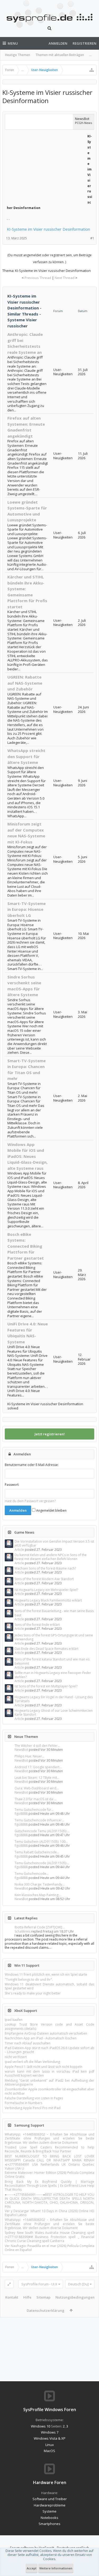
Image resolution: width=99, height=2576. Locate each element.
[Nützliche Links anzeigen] (92, 70)
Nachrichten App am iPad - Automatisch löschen (41, 2038)
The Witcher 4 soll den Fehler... (37, 1746)
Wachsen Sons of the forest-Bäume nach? (45, 1568)
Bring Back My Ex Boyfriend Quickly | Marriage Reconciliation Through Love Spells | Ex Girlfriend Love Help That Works (49, 2186)
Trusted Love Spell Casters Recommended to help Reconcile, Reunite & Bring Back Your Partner (49, 2149)
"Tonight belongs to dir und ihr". (29, 1979)
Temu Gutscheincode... (32, 1874)
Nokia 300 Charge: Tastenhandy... (39, 1884)
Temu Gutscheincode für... (34, 1810)
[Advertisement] (46, 166)
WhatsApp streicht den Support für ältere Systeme (26, 756)
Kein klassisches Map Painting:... (38, 1895)
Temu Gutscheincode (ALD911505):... (42, 1863)
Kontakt (12, 2297)
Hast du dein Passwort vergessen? (30, 1501)
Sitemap (43, 2297)
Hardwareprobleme (50, 2505)
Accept (32, 2568)
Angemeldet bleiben (51, 1510)
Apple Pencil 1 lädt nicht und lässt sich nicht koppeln (44, 2067)
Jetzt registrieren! (50, 1434)
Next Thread (65, 278)
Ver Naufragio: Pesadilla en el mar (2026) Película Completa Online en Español (49, 2248)
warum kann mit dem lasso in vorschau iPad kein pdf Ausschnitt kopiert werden (49, 2073)
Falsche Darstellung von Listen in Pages (34, 2098)
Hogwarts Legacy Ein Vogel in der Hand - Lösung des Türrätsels (54, 1699)
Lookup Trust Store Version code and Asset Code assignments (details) (49, 2026)
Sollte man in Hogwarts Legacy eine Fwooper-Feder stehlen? (53, 1675)
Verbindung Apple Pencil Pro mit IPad (33, 2108)
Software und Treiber (50, 2499)
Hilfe (27, 2297)
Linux (50, 2445)
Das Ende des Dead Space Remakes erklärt (46, 1649)
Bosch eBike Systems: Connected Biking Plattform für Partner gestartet (26, 1246)
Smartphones (49, 2524)
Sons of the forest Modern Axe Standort (44, 1579)
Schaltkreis (22, 1931)
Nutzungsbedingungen (75, 2297)
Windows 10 (41, 2426)
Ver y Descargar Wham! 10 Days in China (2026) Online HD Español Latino (49, 2213)
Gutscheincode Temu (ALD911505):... (42, 1831)
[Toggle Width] (9, 2284)
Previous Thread (38, 278)
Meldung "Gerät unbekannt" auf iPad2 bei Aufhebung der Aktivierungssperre (49, 2082)
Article (19, 1550)
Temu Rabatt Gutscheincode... (37, 1852)
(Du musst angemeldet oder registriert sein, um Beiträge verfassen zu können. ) (49, 259)
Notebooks (49, 2518)
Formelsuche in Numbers (23, 2103)
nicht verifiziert (16, 2057)
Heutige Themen (18, 55)
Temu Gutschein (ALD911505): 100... (41, 1842)
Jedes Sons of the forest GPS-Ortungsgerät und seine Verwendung (54, 1637)
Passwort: (12, 1485)
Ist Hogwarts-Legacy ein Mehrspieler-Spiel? (46, 1590)
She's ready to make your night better (33, 1993)
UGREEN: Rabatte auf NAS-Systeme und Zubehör (25, 683)
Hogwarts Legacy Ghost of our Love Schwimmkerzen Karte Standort (54, 1712)
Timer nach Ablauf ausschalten (28, 2043)
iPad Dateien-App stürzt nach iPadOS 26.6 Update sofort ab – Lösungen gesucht (49, 2050)
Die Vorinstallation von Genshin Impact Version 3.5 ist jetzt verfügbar (54, 1543)
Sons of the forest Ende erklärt (37, 1625)
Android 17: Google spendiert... (38, 1767)
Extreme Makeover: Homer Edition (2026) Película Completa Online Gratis (49, 2175)
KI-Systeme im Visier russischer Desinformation (48, 229)
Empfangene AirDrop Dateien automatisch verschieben (46, 2033)
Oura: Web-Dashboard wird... (37, 1788)
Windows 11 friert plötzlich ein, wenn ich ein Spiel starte (46, 1974)
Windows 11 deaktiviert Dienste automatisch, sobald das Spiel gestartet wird (49, 1986)
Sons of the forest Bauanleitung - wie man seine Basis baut (54, 1613)
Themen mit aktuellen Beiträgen (60, 55)
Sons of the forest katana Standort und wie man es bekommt (52, 1661)
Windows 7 (50, 2432)
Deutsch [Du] (78, 2284)
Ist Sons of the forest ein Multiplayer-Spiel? (46, 1686)
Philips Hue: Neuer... (29, 1756)
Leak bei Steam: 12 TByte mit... (37, 1778)
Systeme (49, 2511)
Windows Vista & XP (50, 2438)
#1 (92, 238)
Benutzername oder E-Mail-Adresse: (32, 1465)
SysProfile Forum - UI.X (39, 2284)
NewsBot (21, 1750)
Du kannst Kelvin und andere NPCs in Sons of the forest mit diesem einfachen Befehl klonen (51, 1557)
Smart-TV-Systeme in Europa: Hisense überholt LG (27, 909)
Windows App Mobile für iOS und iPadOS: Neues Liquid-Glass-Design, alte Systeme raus (27, 1156)
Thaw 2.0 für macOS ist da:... (35, 1799)
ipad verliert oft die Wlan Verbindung (32, 2062)
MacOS (49, 2451)
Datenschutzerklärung (46, 2310)
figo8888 (21, 1814)
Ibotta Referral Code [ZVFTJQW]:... (40, 1927)
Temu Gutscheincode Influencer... (39, 1820)
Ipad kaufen (14, 2020)
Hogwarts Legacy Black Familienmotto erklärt (48, 1600)
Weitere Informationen (56, 2568)
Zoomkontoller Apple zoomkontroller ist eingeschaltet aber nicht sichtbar (49, 2091)
